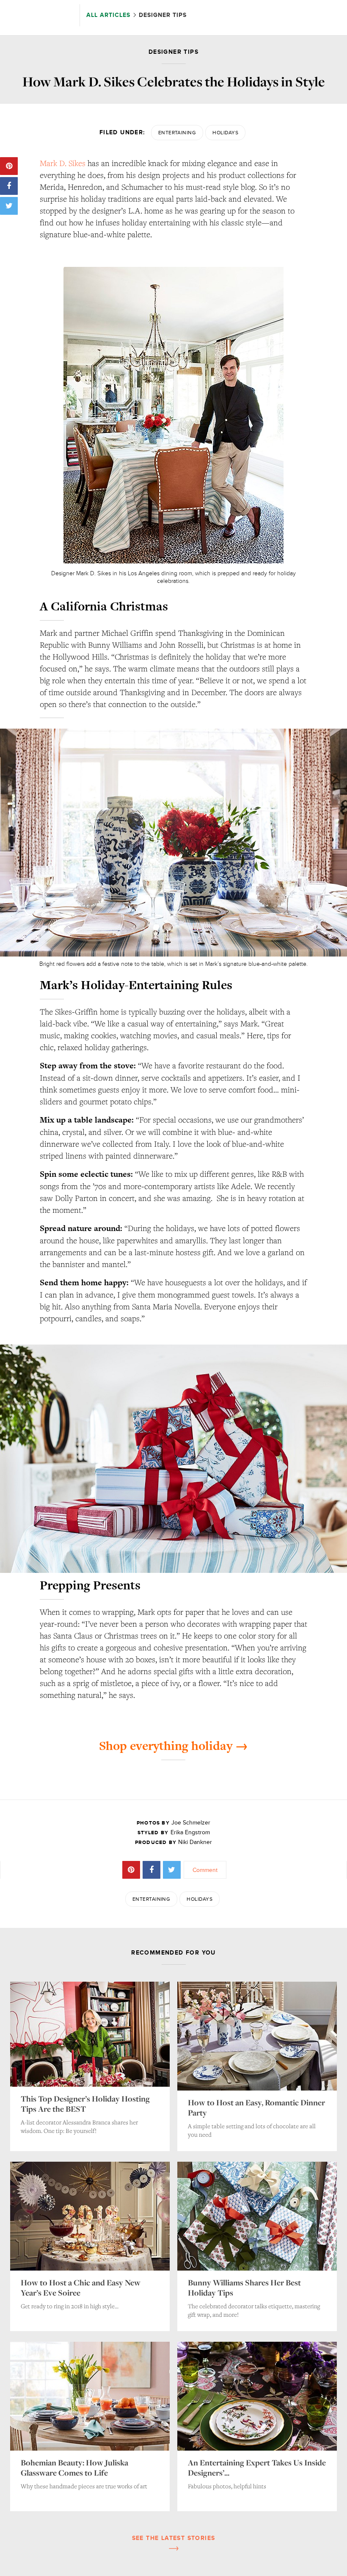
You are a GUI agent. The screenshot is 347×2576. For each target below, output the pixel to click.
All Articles (109, 15)
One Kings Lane (40, 16)
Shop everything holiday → (173, 1746)
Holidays (225, 133)
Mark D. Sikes (63, 163)
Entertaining (177, 133)
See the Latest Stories (174, 2538)
